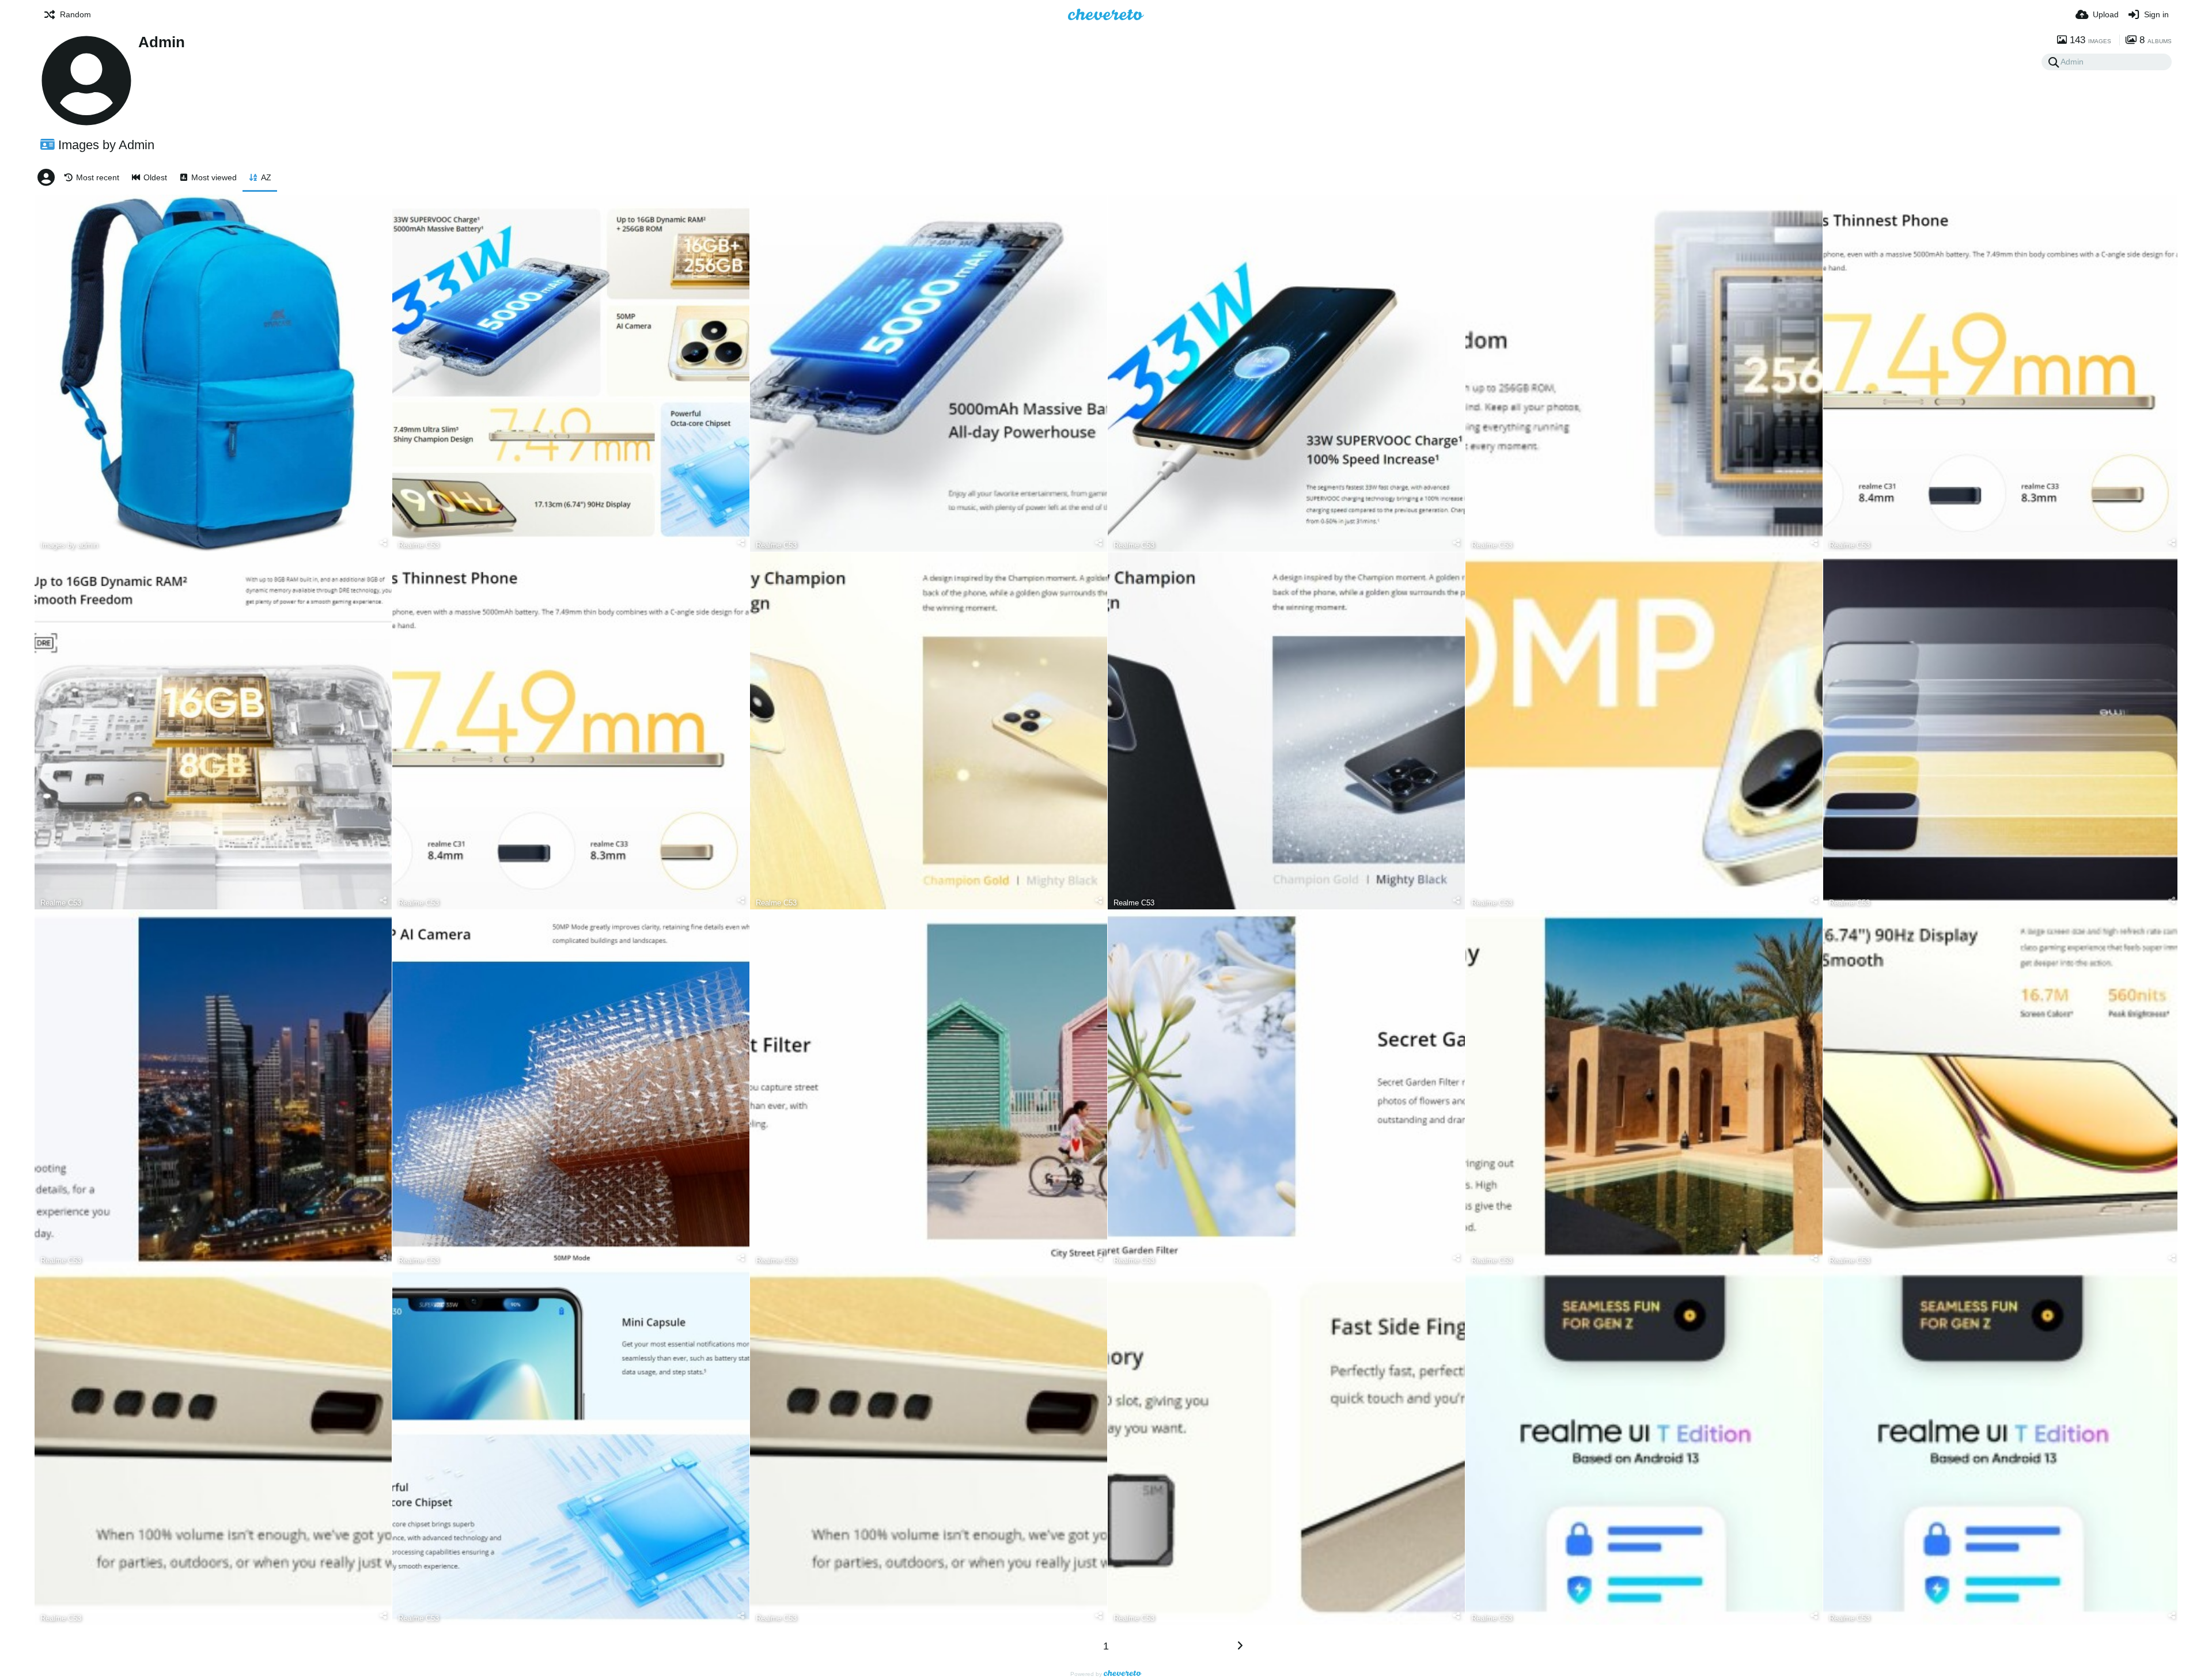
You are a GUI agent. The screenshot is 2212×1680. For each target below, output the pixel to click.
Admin (162, 42)
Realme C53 (418, 545)
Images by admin (69, 545)
